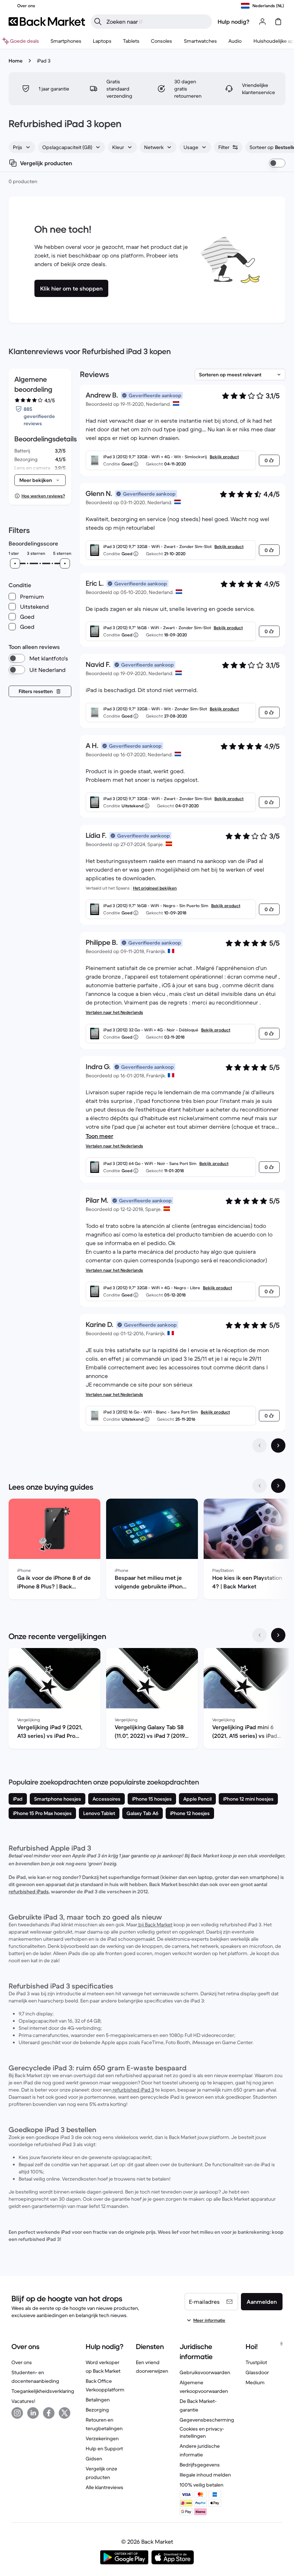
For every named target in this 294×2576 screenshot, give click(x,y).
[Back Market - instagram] (17, 2413)
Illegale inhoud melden (205, 2475)
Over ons (22, 2362)
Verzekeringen (102, 2438)
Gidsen (94, 2459)
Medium (255, 2382)
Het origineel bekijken (155, 888)
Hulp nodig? (234, 22)
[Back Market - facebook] (49, 2413)
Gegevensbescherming (207, 2420)
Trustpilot (256, 2362)
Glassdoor (257, 2372)
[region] (147, 1550)
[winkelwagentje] (278, 22)
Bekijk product (224, 457)
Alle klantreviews (105, 2487)
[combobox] (22, 147)
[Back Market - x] (65, 2413)
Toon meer (99, 1136)
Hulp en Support (104, 2449)
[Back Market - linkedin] (33, 2413)
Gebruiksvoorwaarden (205, 2372)
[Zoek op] (98, 22)
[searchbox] (157, 22)
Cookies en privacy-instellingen (202, 2432)
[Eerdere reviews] (260, 1445)
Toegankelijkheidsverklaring (43, 2391)
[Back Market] (47, 22)
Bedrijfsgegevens (200, 2465)
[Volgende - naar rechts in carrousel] (278, 1486)
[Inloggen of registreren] (262, 22)
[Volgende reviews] (278, 1445)
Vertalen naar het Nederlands (114, 1012)
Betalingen (98, 2400)
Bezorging (97, 2410)
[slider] (15, 563)
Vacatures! (23, 2401)
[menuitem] (66, 41)
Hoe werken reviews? (43, 496)
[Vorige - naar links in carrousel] (260, 1486)
